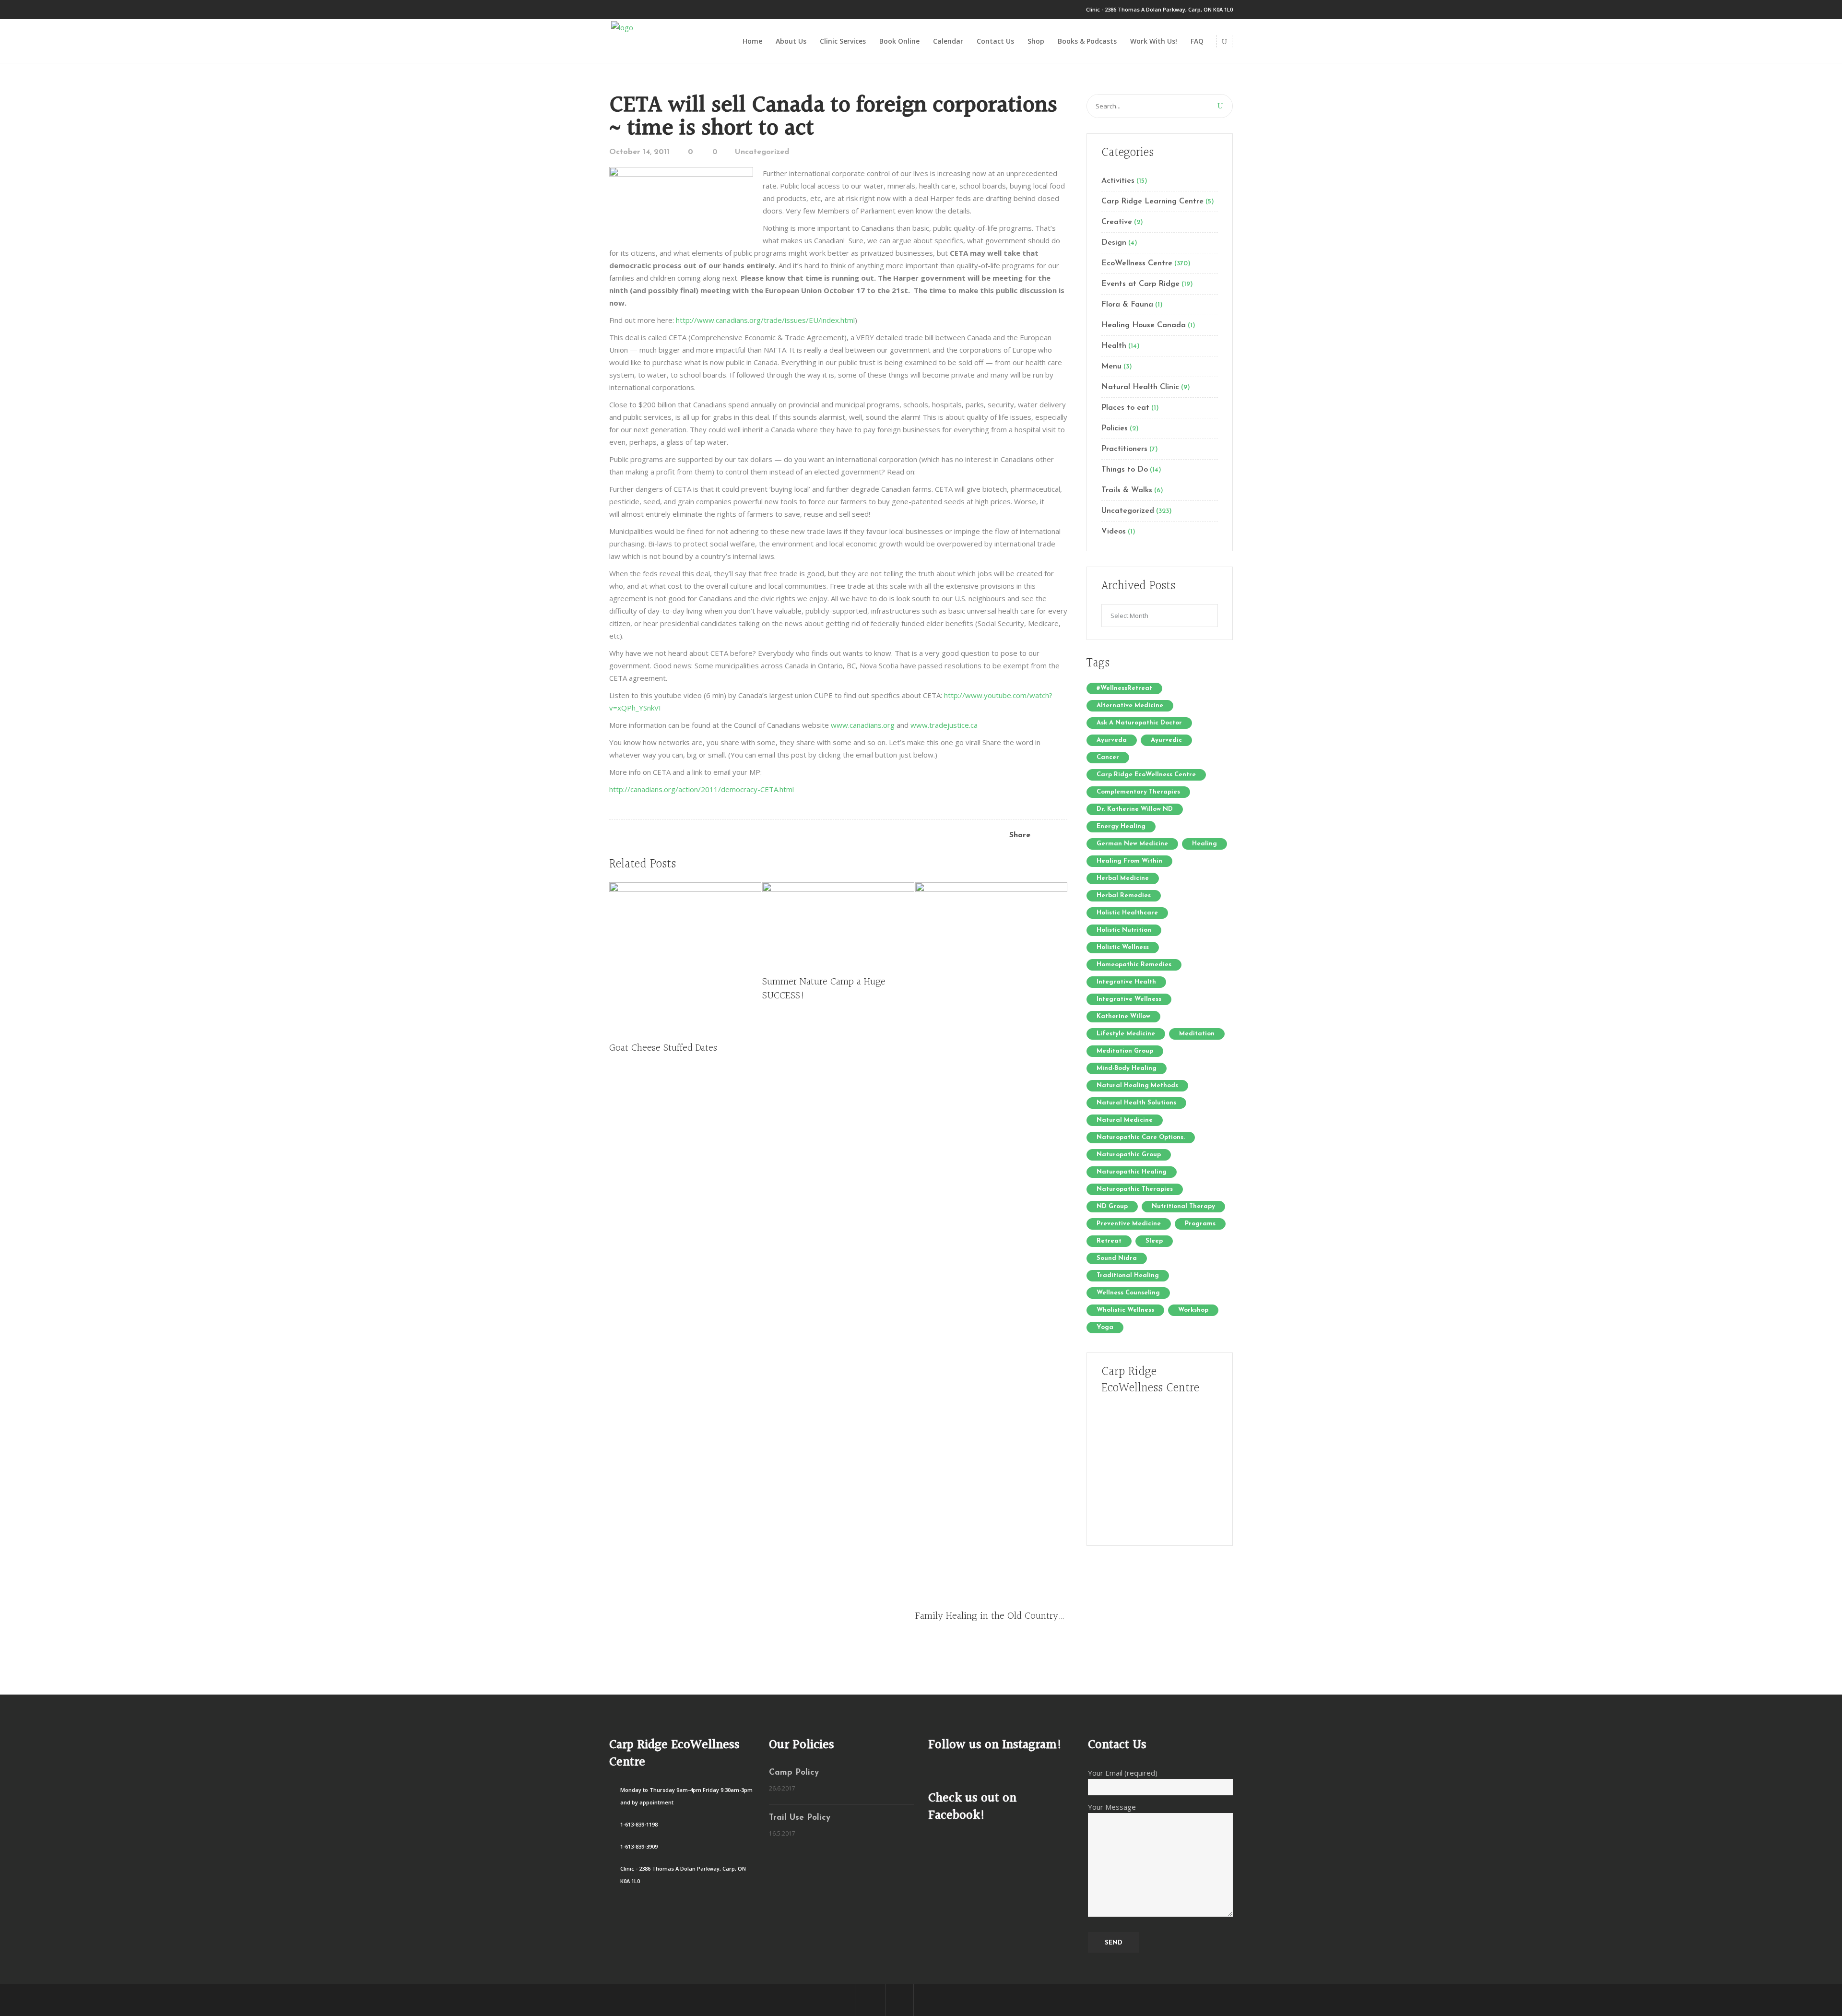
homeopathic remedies (1134, 965)
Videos (1114, 532)
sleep (1154, 1241)
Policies (1115, 428)
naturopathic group (1129, 1155)
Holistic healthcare (1127, 913)
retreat (1109, 1241)
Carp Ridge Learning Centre (1152, 202)
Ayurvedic (1166, 740)
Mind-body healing (1127, 1068)
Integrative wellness (1129, 999)
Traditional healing (1128, 1275)
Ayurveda (1112, 740)
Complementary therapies (1138, 792)
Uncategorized (762, 152)
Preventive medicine (1129, 1224)
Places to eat (1125, 408)
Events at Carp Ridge (1140, 284)
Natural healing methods (1137, 1085)
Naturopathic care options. (1141, 1137)
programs (1200, 1224)
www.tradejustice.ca (944, 725)
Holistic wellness (1123, 947)
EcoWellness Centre (1137, 263)
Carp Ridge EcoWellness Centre (1146, 775)
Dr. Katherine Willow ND (1135, 809)
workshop (1193, 1310)
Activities (1118, 181)
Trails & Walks (1127, 490)
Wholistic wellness (1125, 1310)
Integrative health (1126, 982)
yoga (1105, 1327)
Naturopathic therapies (1135, 1189)
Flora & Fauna (1127, 305)
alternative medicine (1130, 706)
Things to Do (1125, 470)
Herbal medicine (1123, 878)
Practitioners (1124, 449)
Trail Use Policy (800, 1818)
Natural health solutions (1136, 1103)
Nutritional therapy (1183, 1206)
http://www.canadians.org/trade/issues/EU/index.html (765, 320)
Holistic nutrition (1124, 930)
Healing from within (1129, 861)
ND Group (1112, 1206)
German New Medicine (1132, 844)
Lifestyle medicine (1126, 1034)
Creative (1117, 222)
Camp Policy (794, 1773)
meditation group (1125, 1051)
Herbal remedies (1124, 895)
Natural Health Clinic (1140, 387)
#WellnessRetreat (1124, 688)
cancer (1108, 757)
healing (1204, 844)
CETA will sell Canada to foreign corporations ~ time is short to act (833, 117)
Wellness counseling (1128, 1293)
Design (1114, 243)
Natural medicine (1125, 1120)
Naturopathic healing (1132, 1172)
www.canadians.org (863, 725)
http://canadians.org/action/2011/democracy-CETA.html (702, 789)
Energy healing (1121, 826)
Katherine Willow (1123, 1016)
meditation (1197, 1034)
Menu (1111, 367)
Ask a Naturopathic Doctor (1139, 723)
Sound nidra (1117, 1258)
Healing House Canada (1144, 325)
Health (1114, 346)
